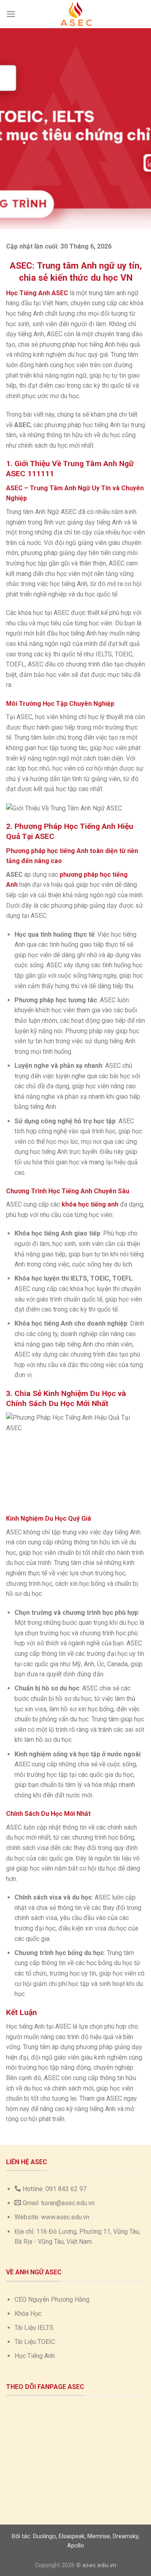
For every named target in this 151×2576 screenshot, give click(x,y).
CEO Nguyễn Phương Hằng (52, 2299)
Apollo (76, 2546)
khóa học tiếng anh (90, 1204)
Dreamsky (125, 2536)
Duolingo (44, 2536)
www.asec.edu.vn (65, 2217)
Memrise (99, 2536)
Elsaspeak (72, 2536)
